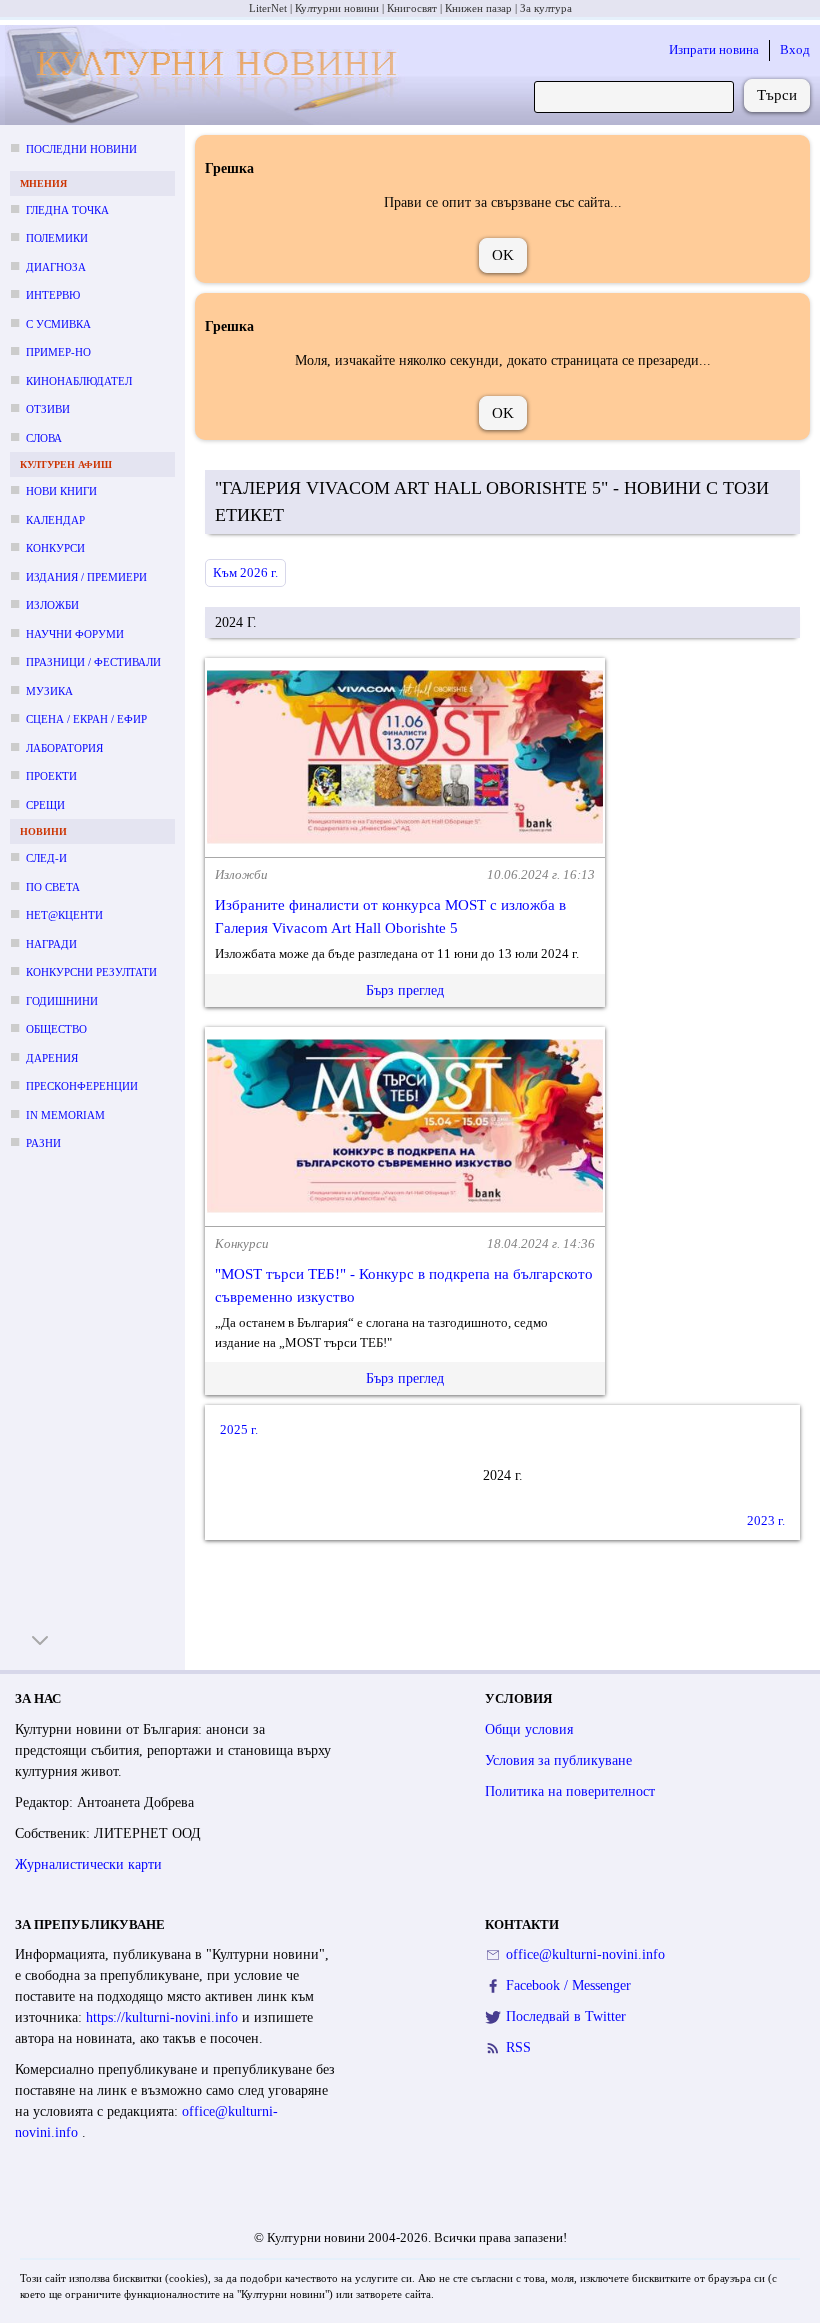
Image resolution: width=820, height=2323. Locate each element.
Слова (44, 438)
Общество (56, 1029)
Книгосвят (412, 8)
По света (53, 887)
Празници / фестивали (93, 662)
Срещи (45, 805)
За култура (546, 8)
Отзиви (48, 409)
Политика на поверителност (570, 1791)
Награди (51, 944)
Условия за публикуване (558, 1760)
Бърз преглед (405, 990)
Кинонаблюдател (79, 381)
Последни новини (81, 149)
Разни (43, 1143)
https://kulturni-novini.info (164, 2017)
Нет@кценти (64, 915)
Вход (795, 49)
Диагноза (56, 267)
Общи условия (529, 1729)
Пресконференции (82, 1086)
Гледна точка (67, 210)
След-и (46, 858)
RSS (518, 2047)
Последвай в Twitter (566, 2016)
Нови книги (61, 491)
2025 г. (239, 1429)
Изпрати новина (714, 49)
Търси (777, 95)
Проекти (51, 776)
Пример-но (58, 352)
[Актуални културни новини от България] (205, 75)
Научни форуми (75, 634)
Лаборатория (64, 748)
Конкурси (55, 548)
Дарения (52, 1058)
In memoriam (65, 1115)
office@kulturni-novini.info (585, 1954)
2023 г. (766, 1520)
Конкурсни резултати (91, 972)
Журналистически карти (88, 1864)
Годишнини (62, 1001)
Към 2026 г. (245, 572)
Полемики (57, 238)
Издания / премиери (86, 577)
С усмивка (58, 324)
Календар (55, 520)
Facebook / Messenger (568, 1985)
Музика (49, 691)
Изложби (52, 605)
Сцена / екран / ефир (86, 719)
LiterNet (268, 8)
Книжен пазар (478, 8)
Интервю (53, 295)
